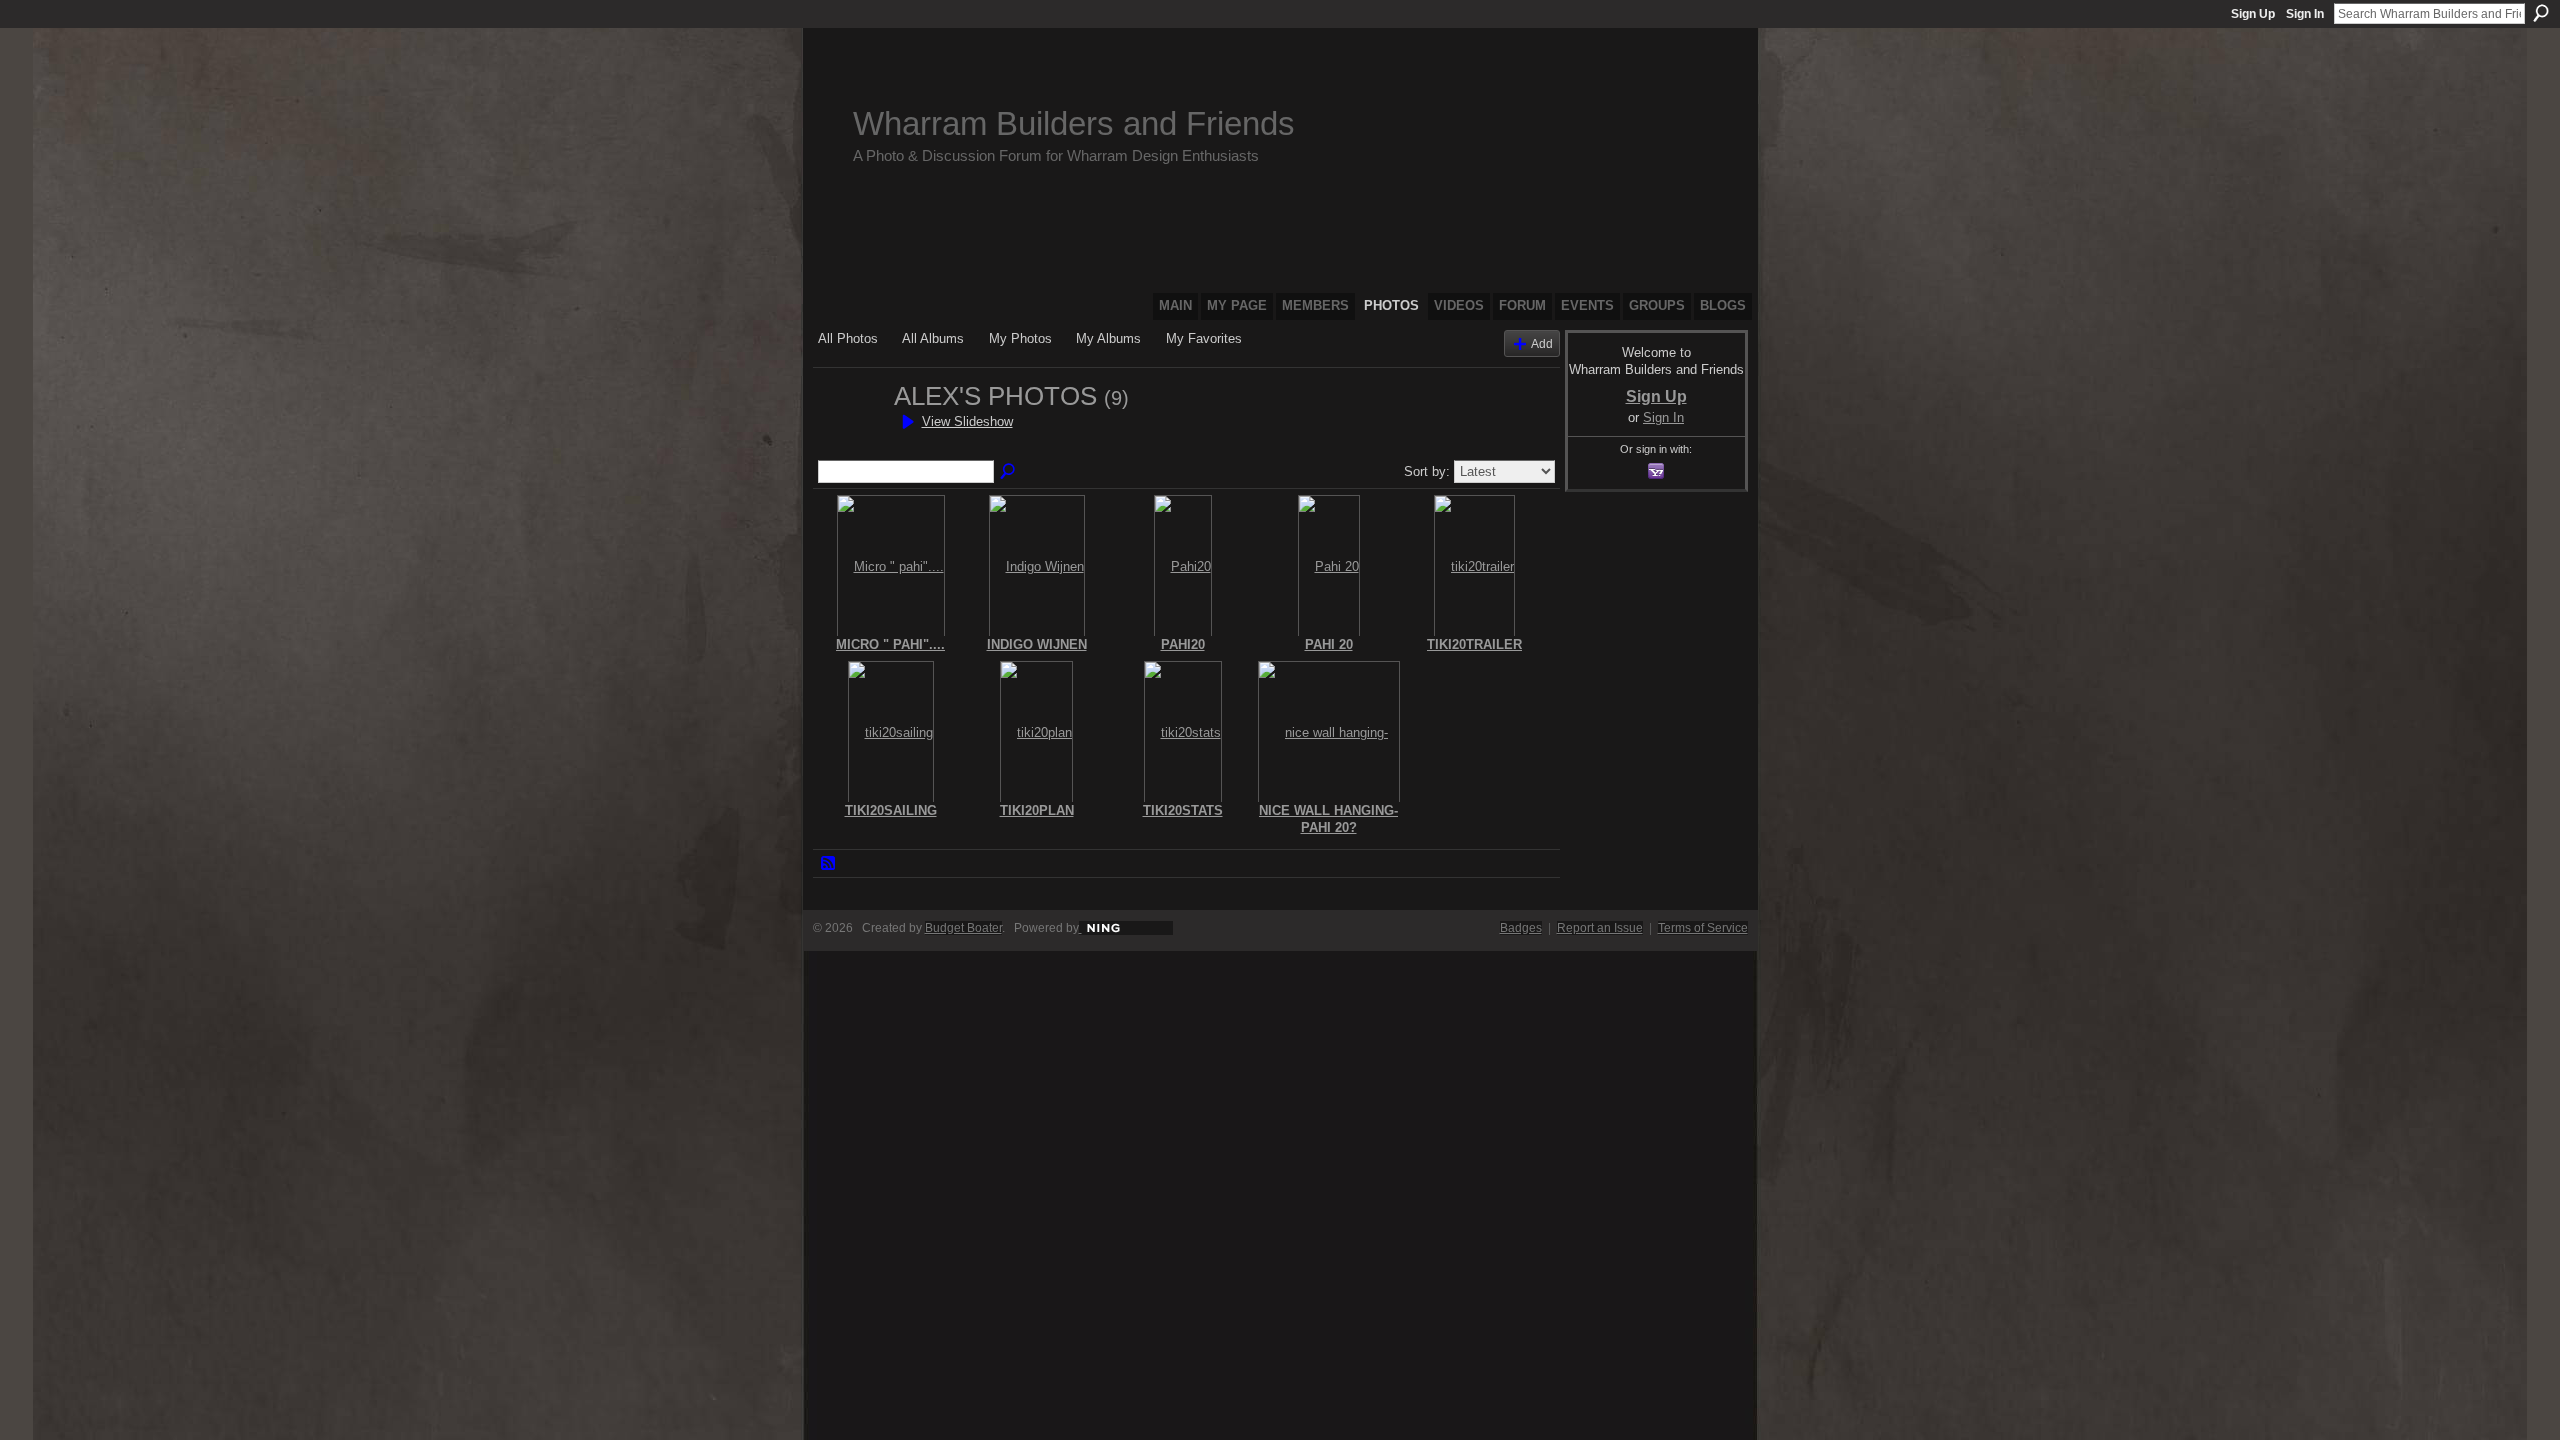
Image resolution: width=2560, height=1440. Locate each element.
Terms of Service (1703, 928)
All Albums (933, 338)
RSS (829, 864)
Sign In (2305, 14)
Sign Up (2253, 14)
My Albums (1108, 338)
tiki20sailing (891, 810)
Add (1542, 343)
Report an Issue (1600, 928)
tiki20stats (1183, 810)
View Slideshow (967, 421)
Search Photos (1009, 472)
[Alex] (850, 432)
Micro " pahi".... (890, 644)
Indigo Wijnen (1037, 644)
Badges (1521, 928)
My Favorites (1204, 338)
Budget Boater (963, 928)
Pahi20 (1183, 644)
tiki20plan (1037, 810)
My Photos (1020, 338)
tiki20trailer (1474, 644)
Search (2541, 13)
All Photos (848, 338)
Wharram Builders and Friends (1074, 123)
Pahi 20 (1329, 644)
